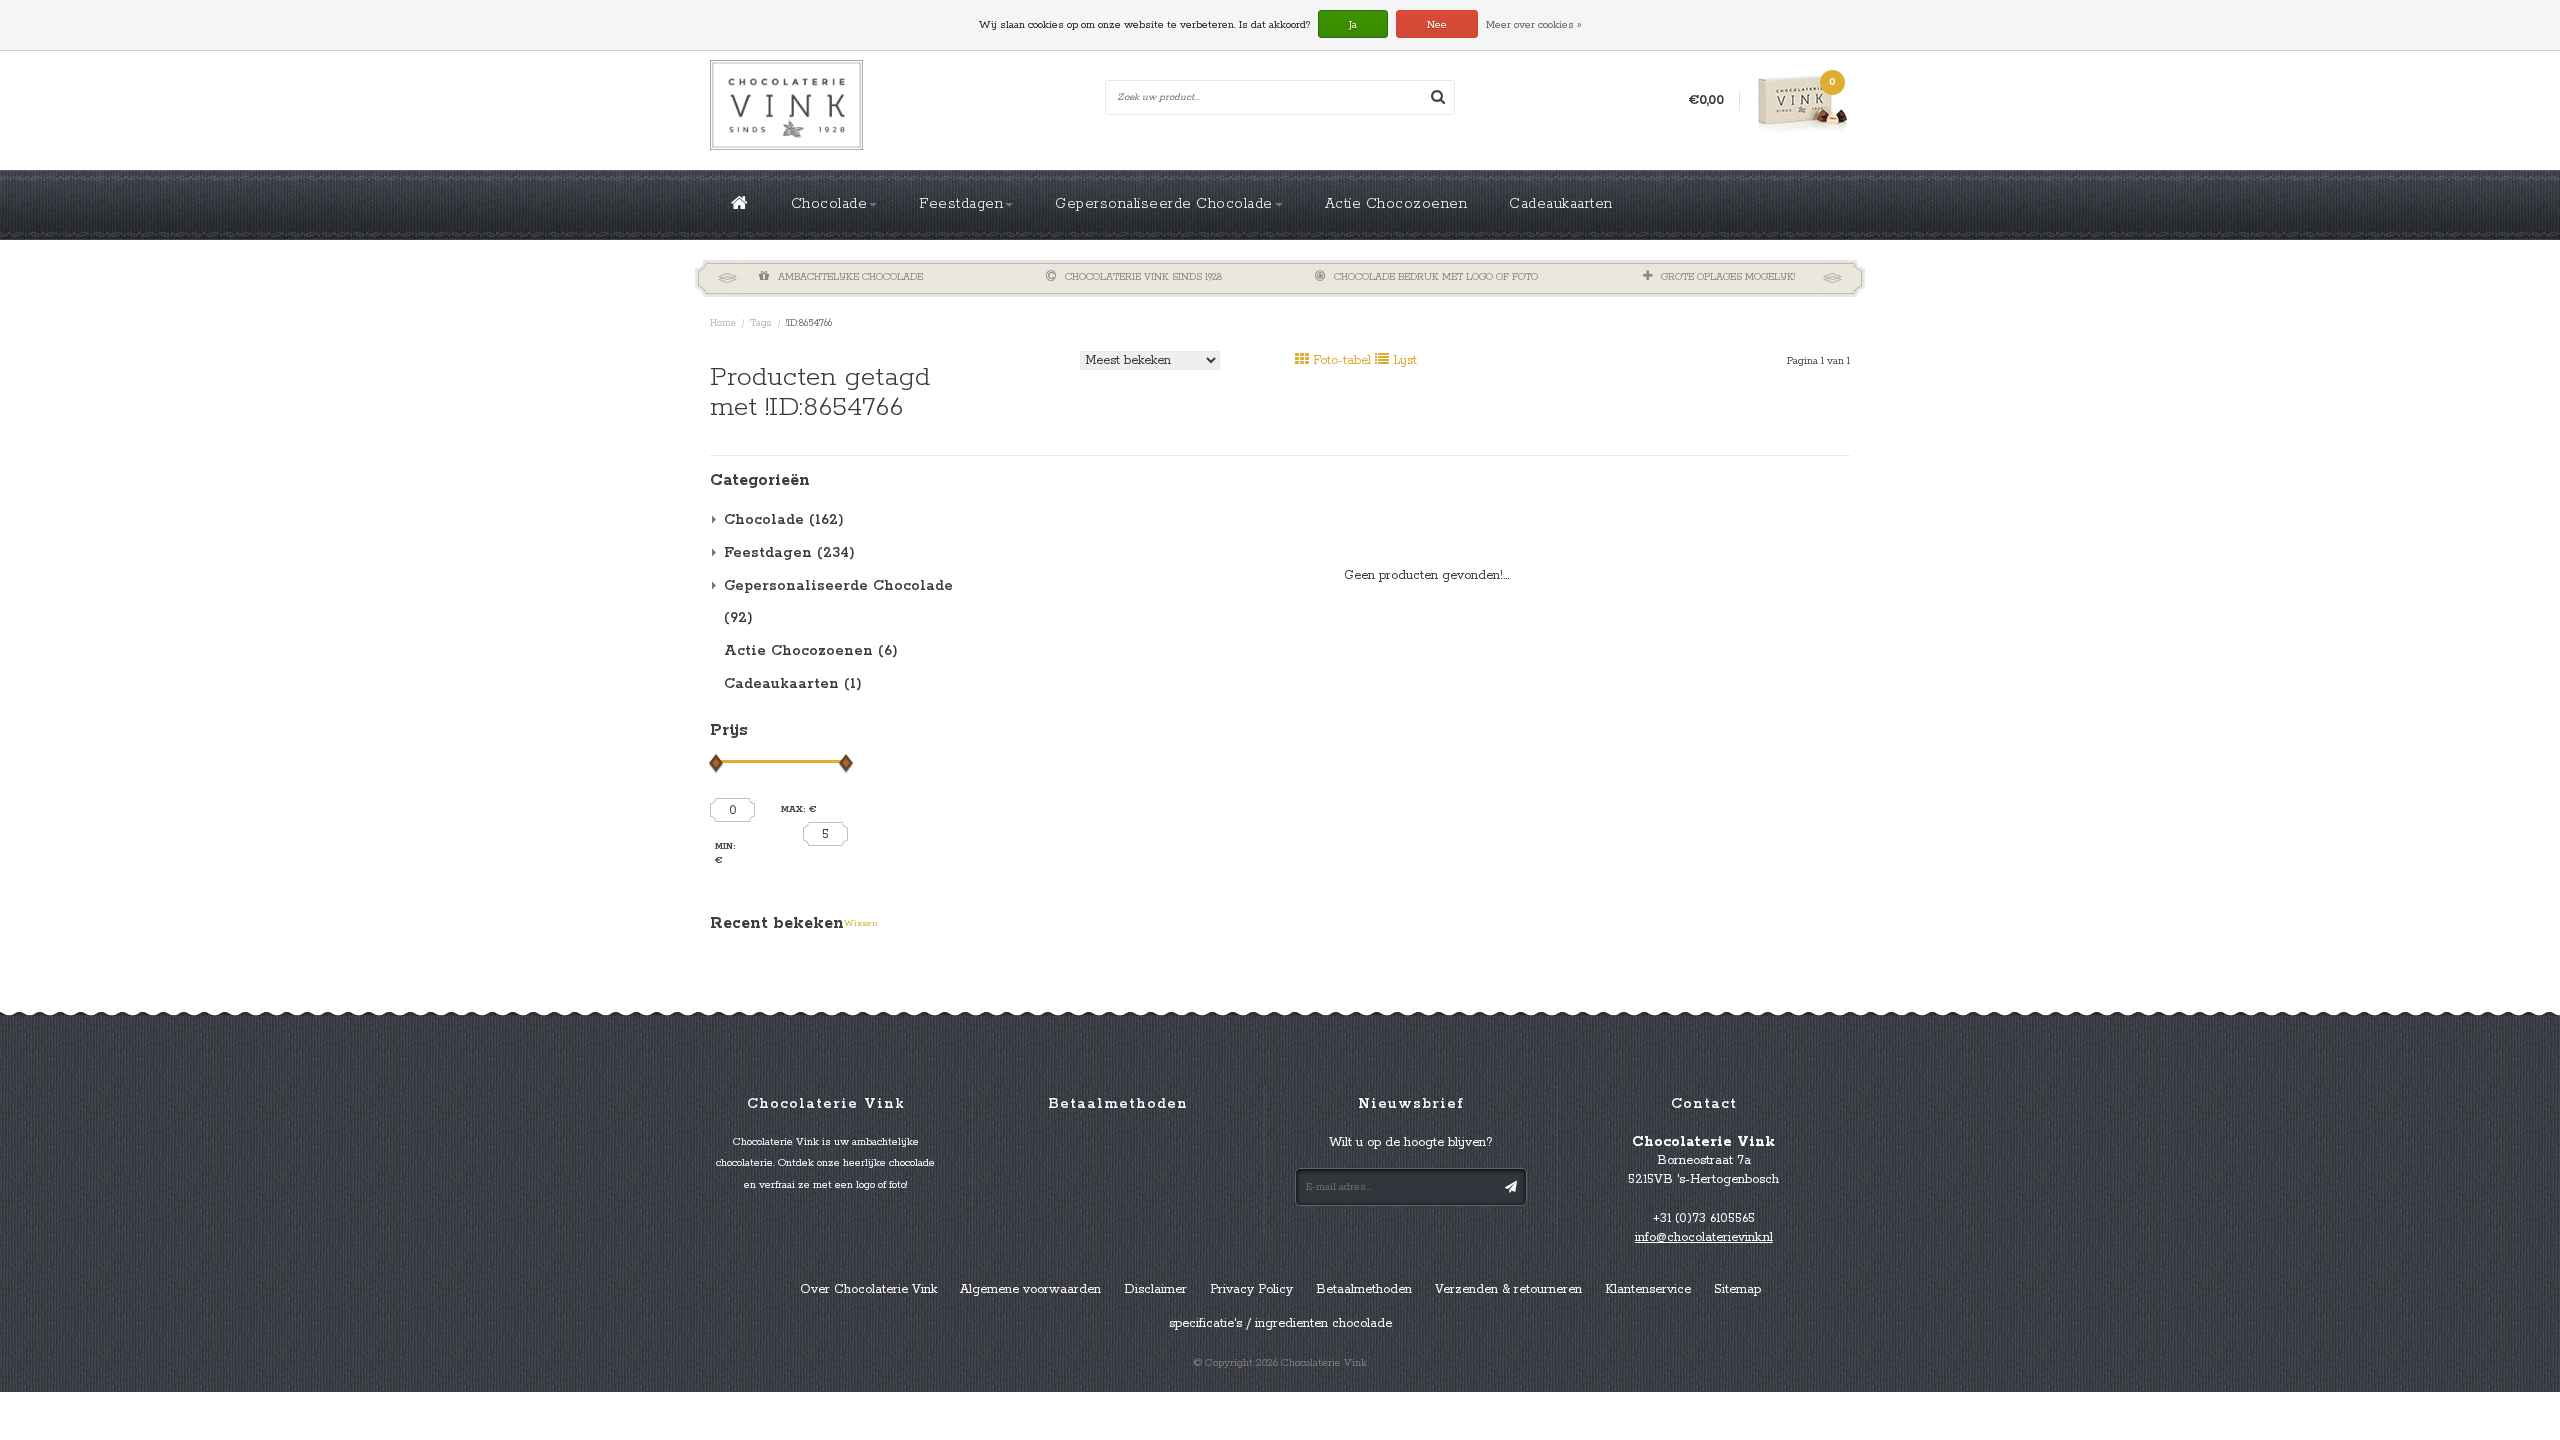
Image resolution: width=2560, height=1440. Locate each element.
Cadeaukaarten (1561, 204)
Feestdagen (961, 204)
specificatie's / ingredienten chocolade (1280, 1323)
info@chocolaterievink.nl (1704, 1237)
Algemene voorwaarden (1030, 1289)
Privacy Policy (1251, 1289)
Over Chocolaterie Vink (868, 1289)
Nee (1437, 25)
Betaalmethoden (1364, 1289)
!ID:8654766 (809, 323)
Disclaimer (1155, 1289)
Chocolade (829, 204)
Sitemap (1737, 1289)
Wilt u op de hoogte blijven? (1411, 1142)
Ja (1353, 25)
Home (723, 323)
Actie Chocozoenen (1396, 204)
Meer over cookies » (1534, 25)
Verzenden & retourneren (1508, 1289)
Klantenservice (1648, 1289)
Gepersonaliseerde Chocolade (1164, 204)
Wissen (861, 923)
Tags (761, 323)
